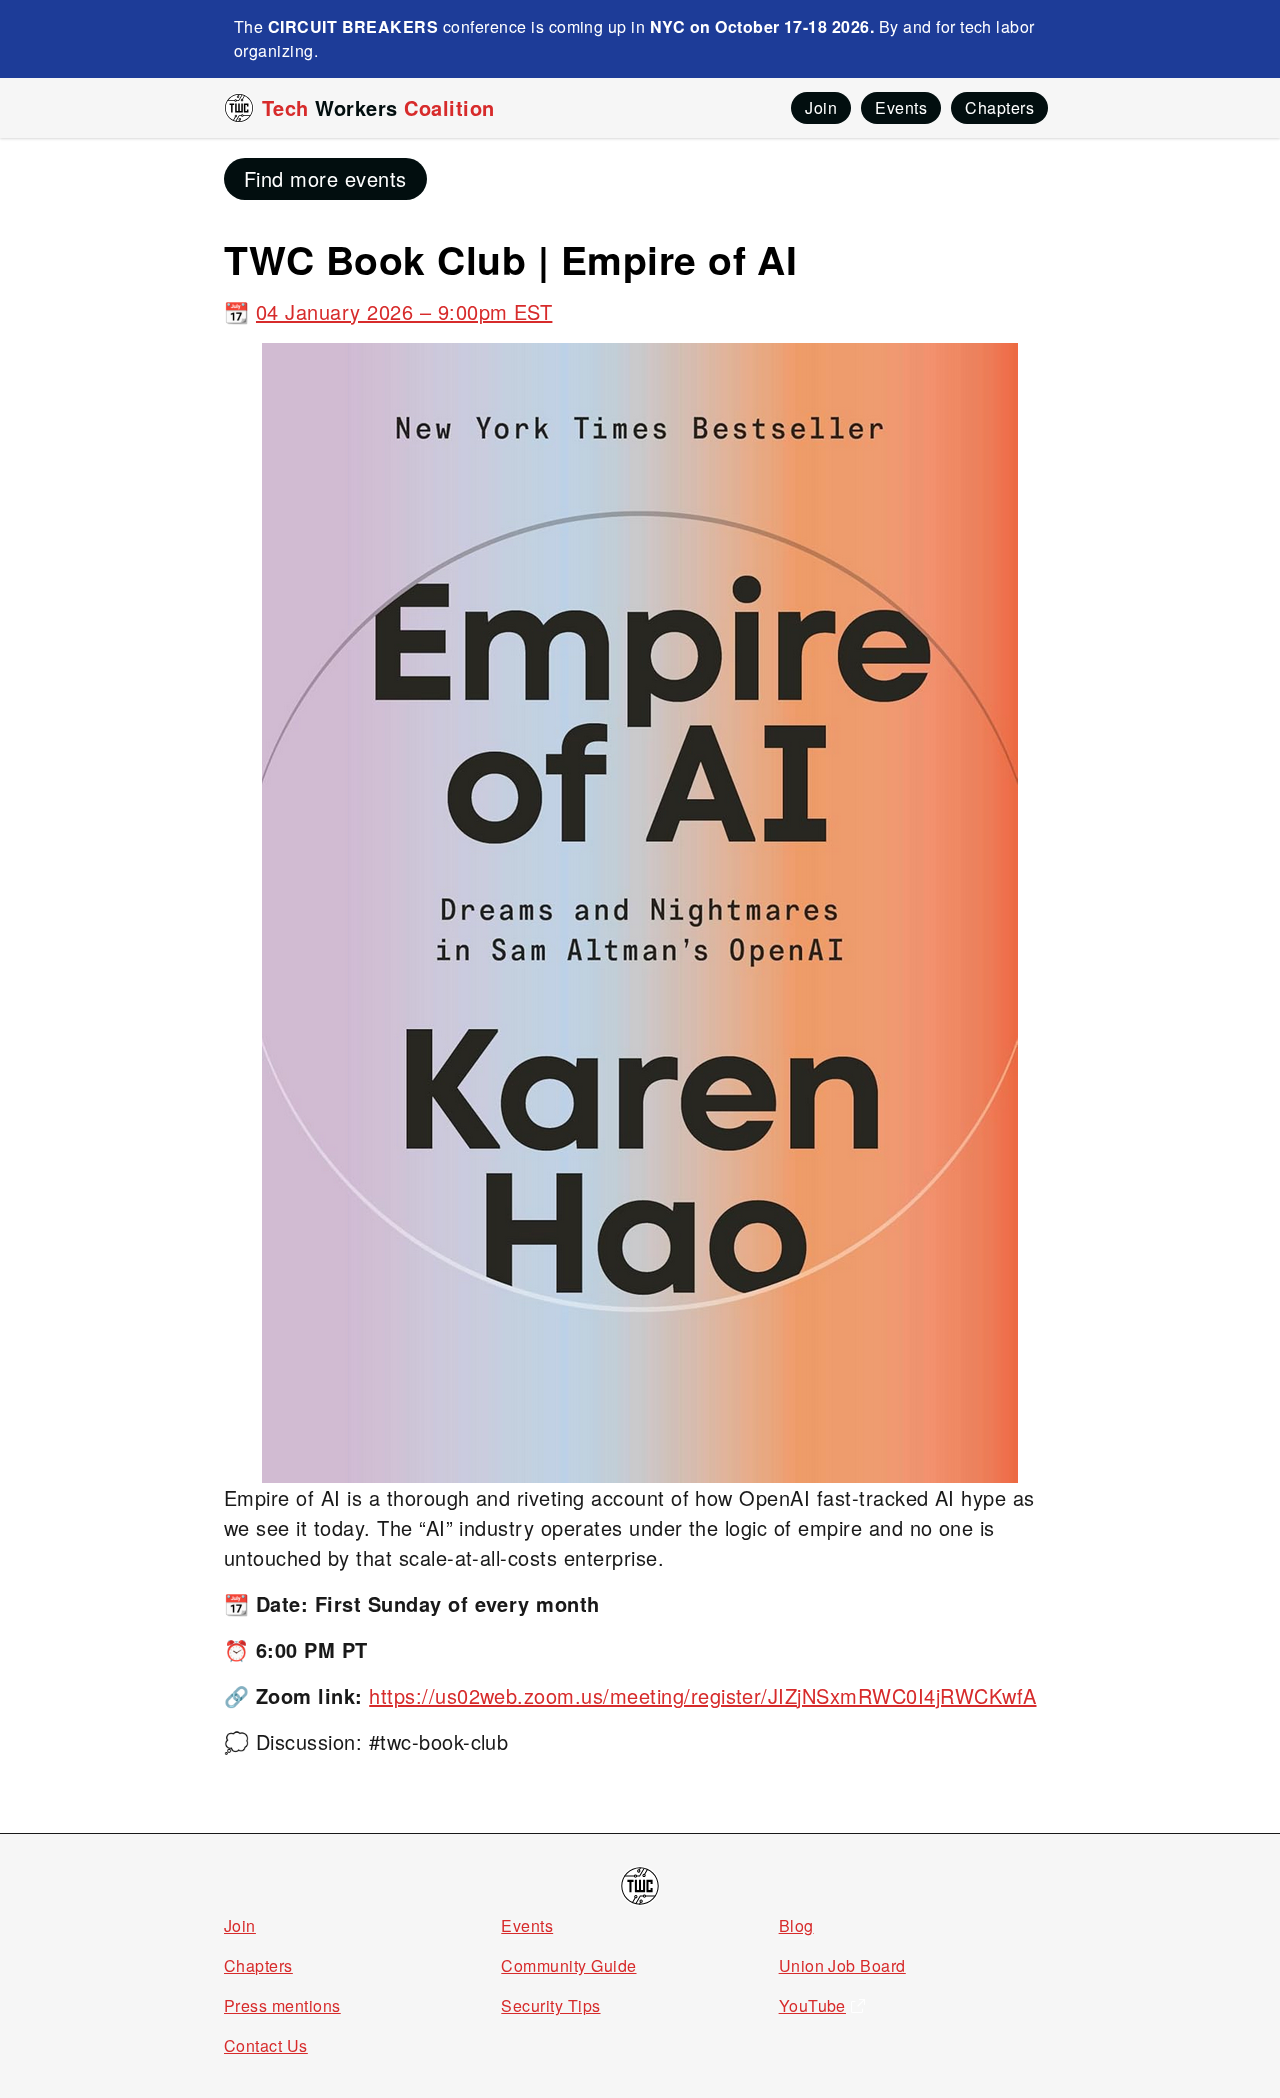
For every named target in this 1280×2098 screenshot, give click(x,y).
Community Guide (568, 1965)
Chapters (258, 1965)
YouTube (812, 2005)
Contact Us (266, 2045)
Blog (796, 1925)
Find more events (325, 178)
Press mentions (282, 2005)
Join (240, 1925)
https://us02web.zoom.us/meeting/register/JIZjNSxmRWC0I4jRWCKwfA (702, 1695)
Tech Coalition (378, 107)
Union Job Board (842, 1965)
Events (527, 1925)
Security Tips (550, 2005)
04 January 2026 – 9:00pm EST (404, 311)
